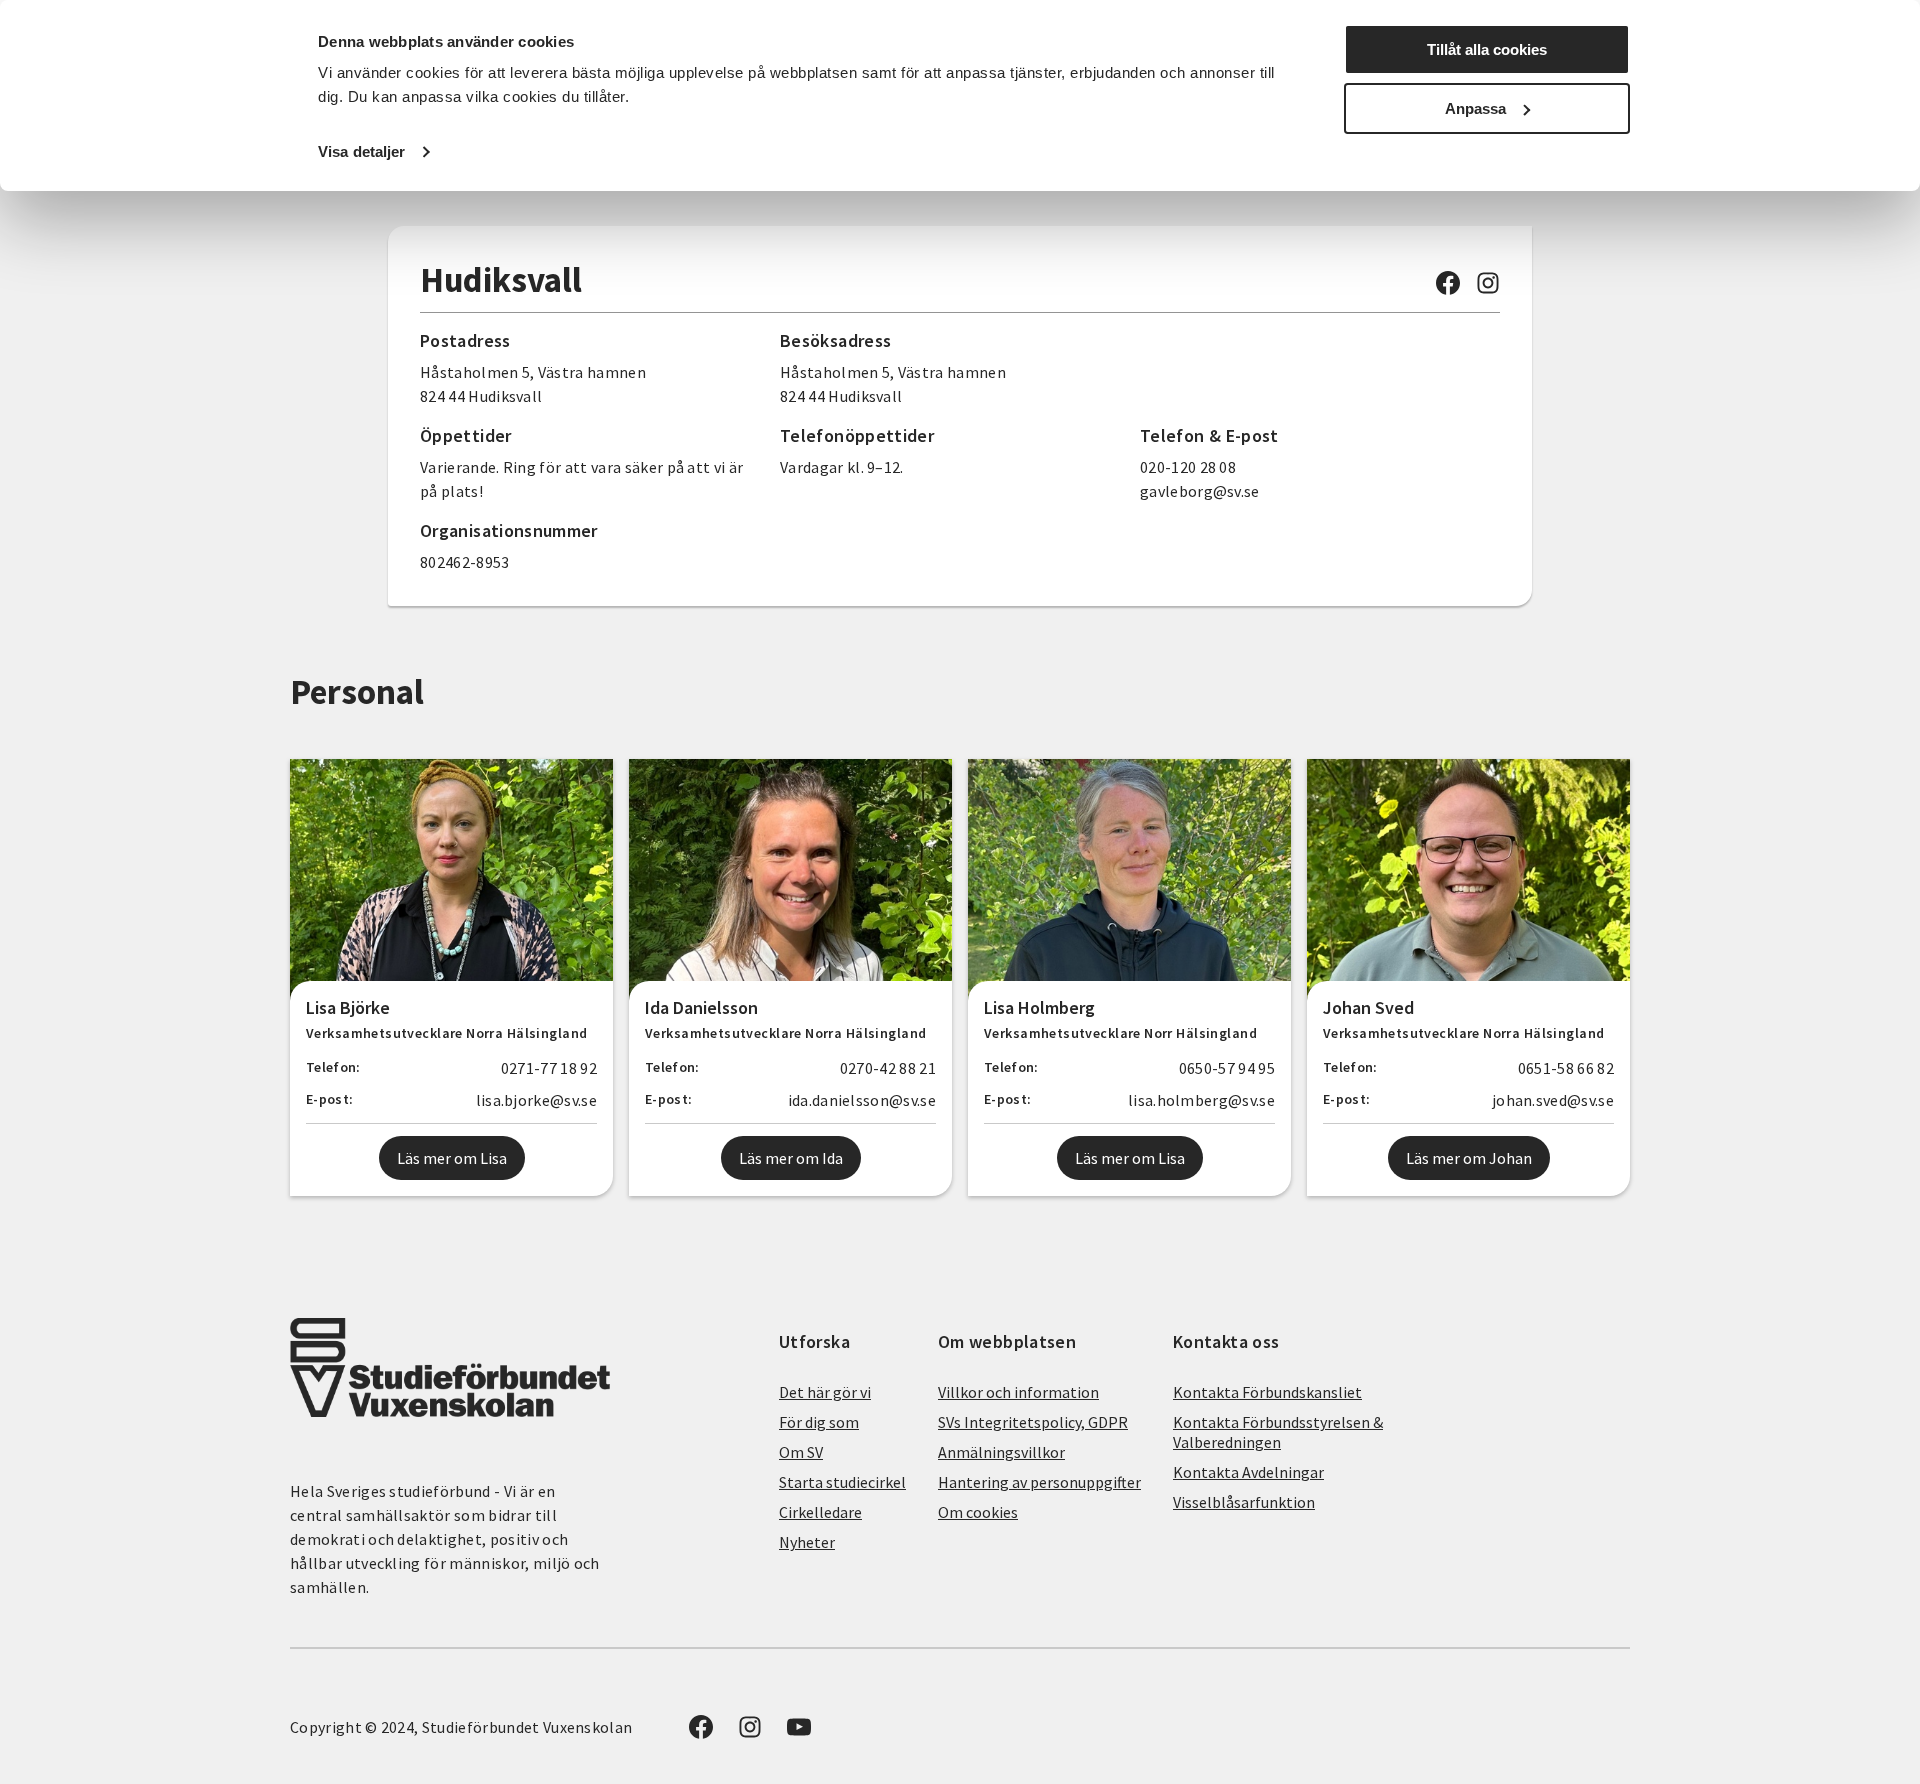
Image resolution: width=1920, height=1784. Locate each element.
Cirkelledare (820, 1512)
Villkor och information (1018, 1392)
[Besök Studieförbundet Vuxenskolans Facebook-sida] (1448, 289)
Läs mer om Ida (791, 1158)
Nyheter (807, 1542)
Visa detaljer (361, 151)
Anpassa (1475, 108)
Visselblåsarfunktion (1244, 1502)
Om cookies (978, 1512)
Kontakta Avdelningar (1248, 1472)
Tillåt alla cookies (1487, 49)
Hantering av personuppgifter (1039, 1482)
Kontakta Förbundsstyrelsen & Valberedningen (1278, 1432)
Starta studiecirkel (842, 1482)
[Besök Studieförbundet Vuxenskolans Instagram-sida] (1488, 289)
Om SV (801, 1452)
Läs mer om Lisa (452, 1158)
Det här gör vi (825, 1392)
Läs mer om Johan (1469, 1158)
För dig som (819, 1422)
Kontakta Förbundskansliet (1267, 1392)
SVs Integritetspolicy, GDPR (1033, 1422)
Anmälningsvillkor (1001, 1452)
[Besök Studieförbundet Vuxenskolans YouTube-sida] (799, 1733)
